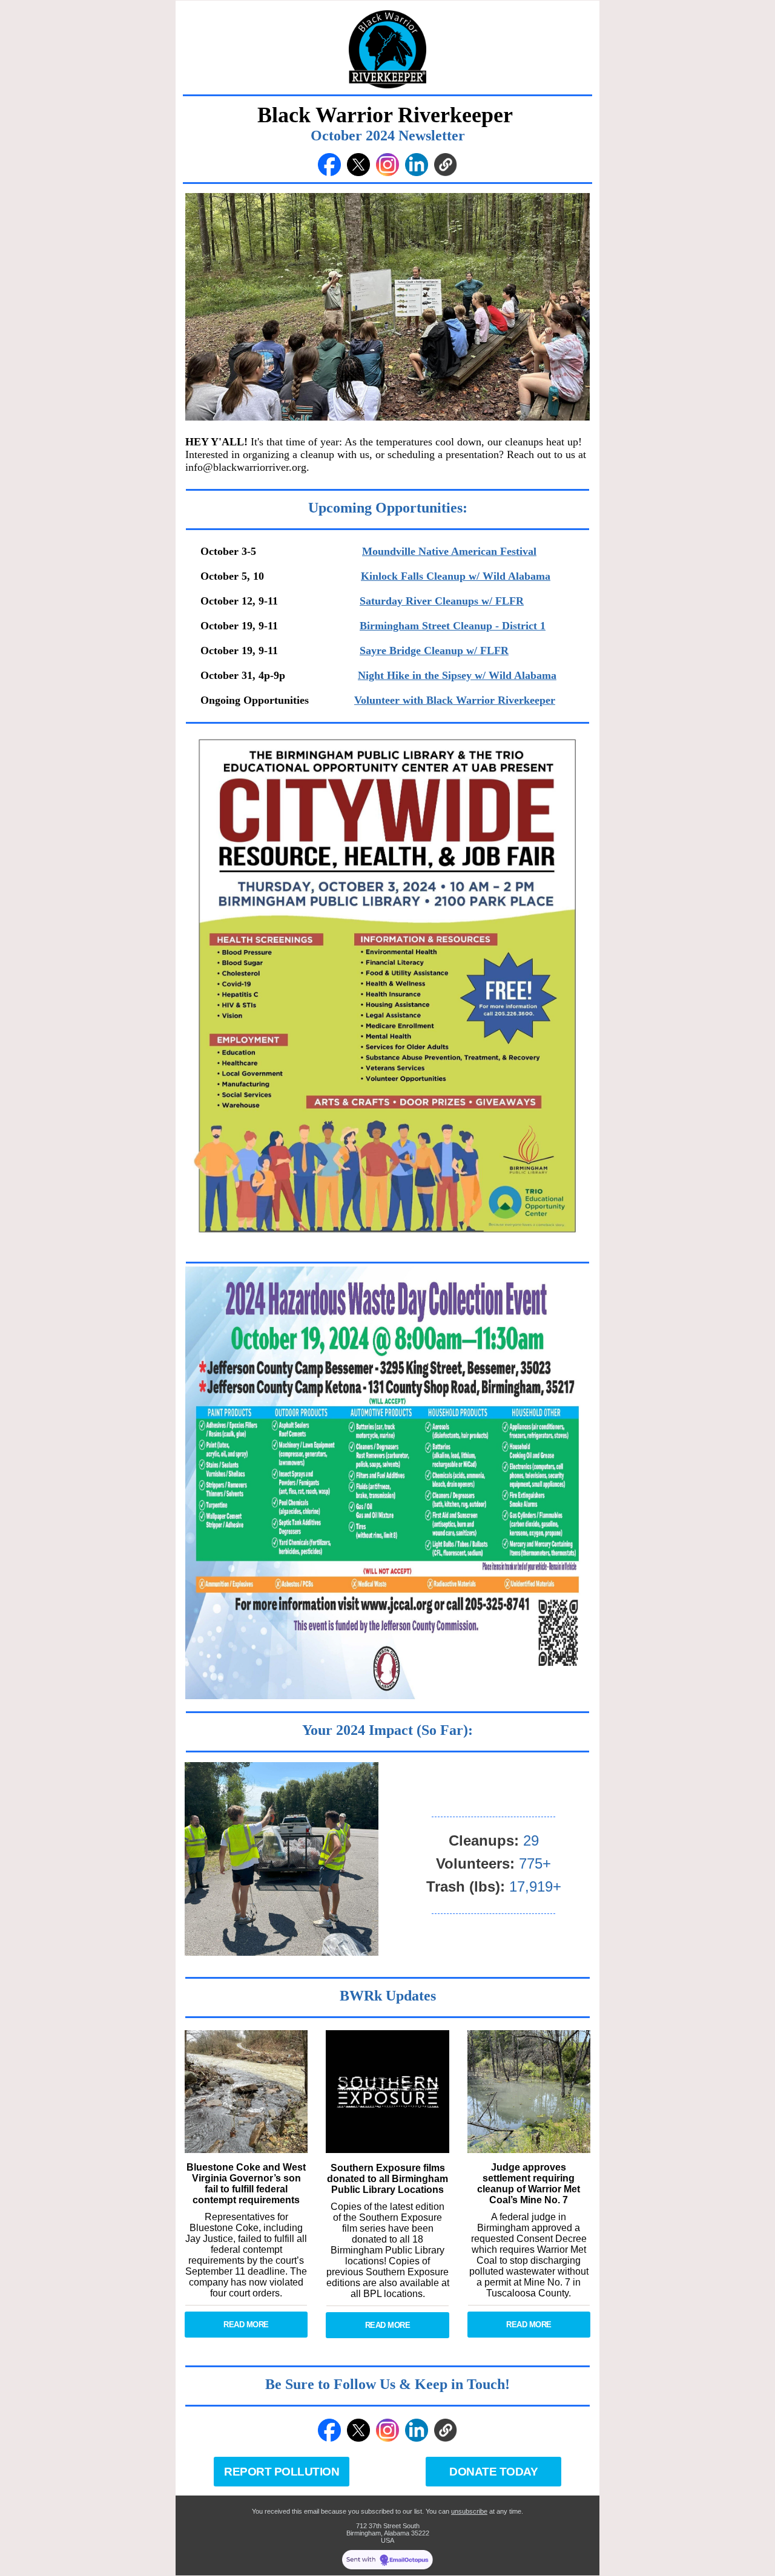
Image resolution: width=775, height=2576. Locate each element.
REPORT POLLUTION (282, 2472)
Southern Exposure (401, 2217)
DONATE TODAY (493, 2472)
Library (428, 2250)
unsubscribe (469, 2511)
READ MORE (246, 2325)
